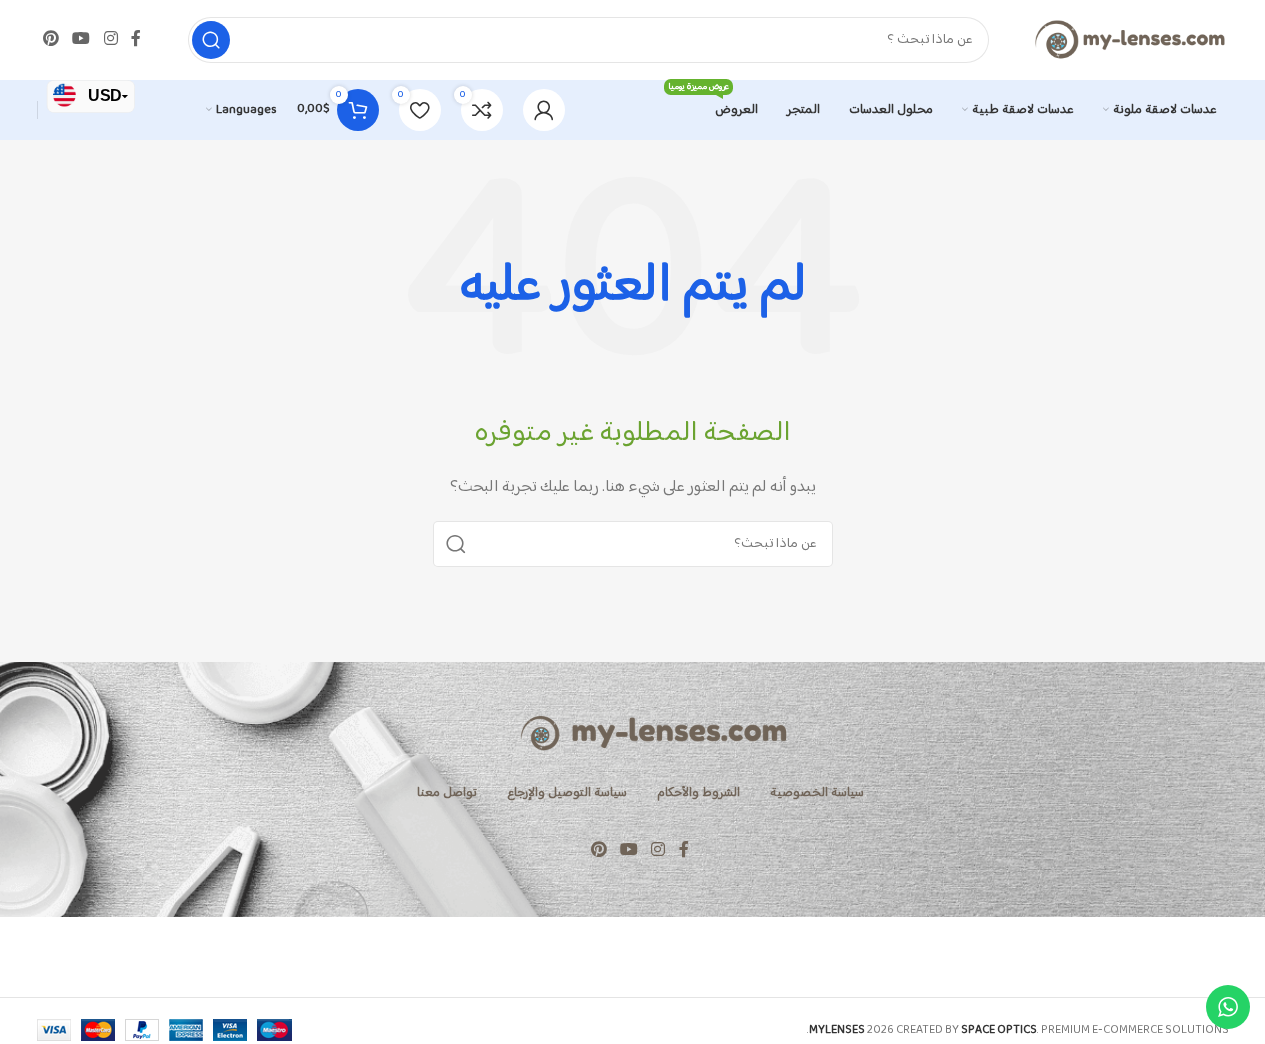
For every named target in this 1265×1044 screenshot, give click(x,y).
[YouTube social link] (81, 39)
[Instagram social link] (110, 39)
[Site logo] (1129, 39)
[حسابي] (544, 110)
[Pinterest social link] (51, 39)
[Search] (211, 40)
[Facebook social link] (136, 39)
